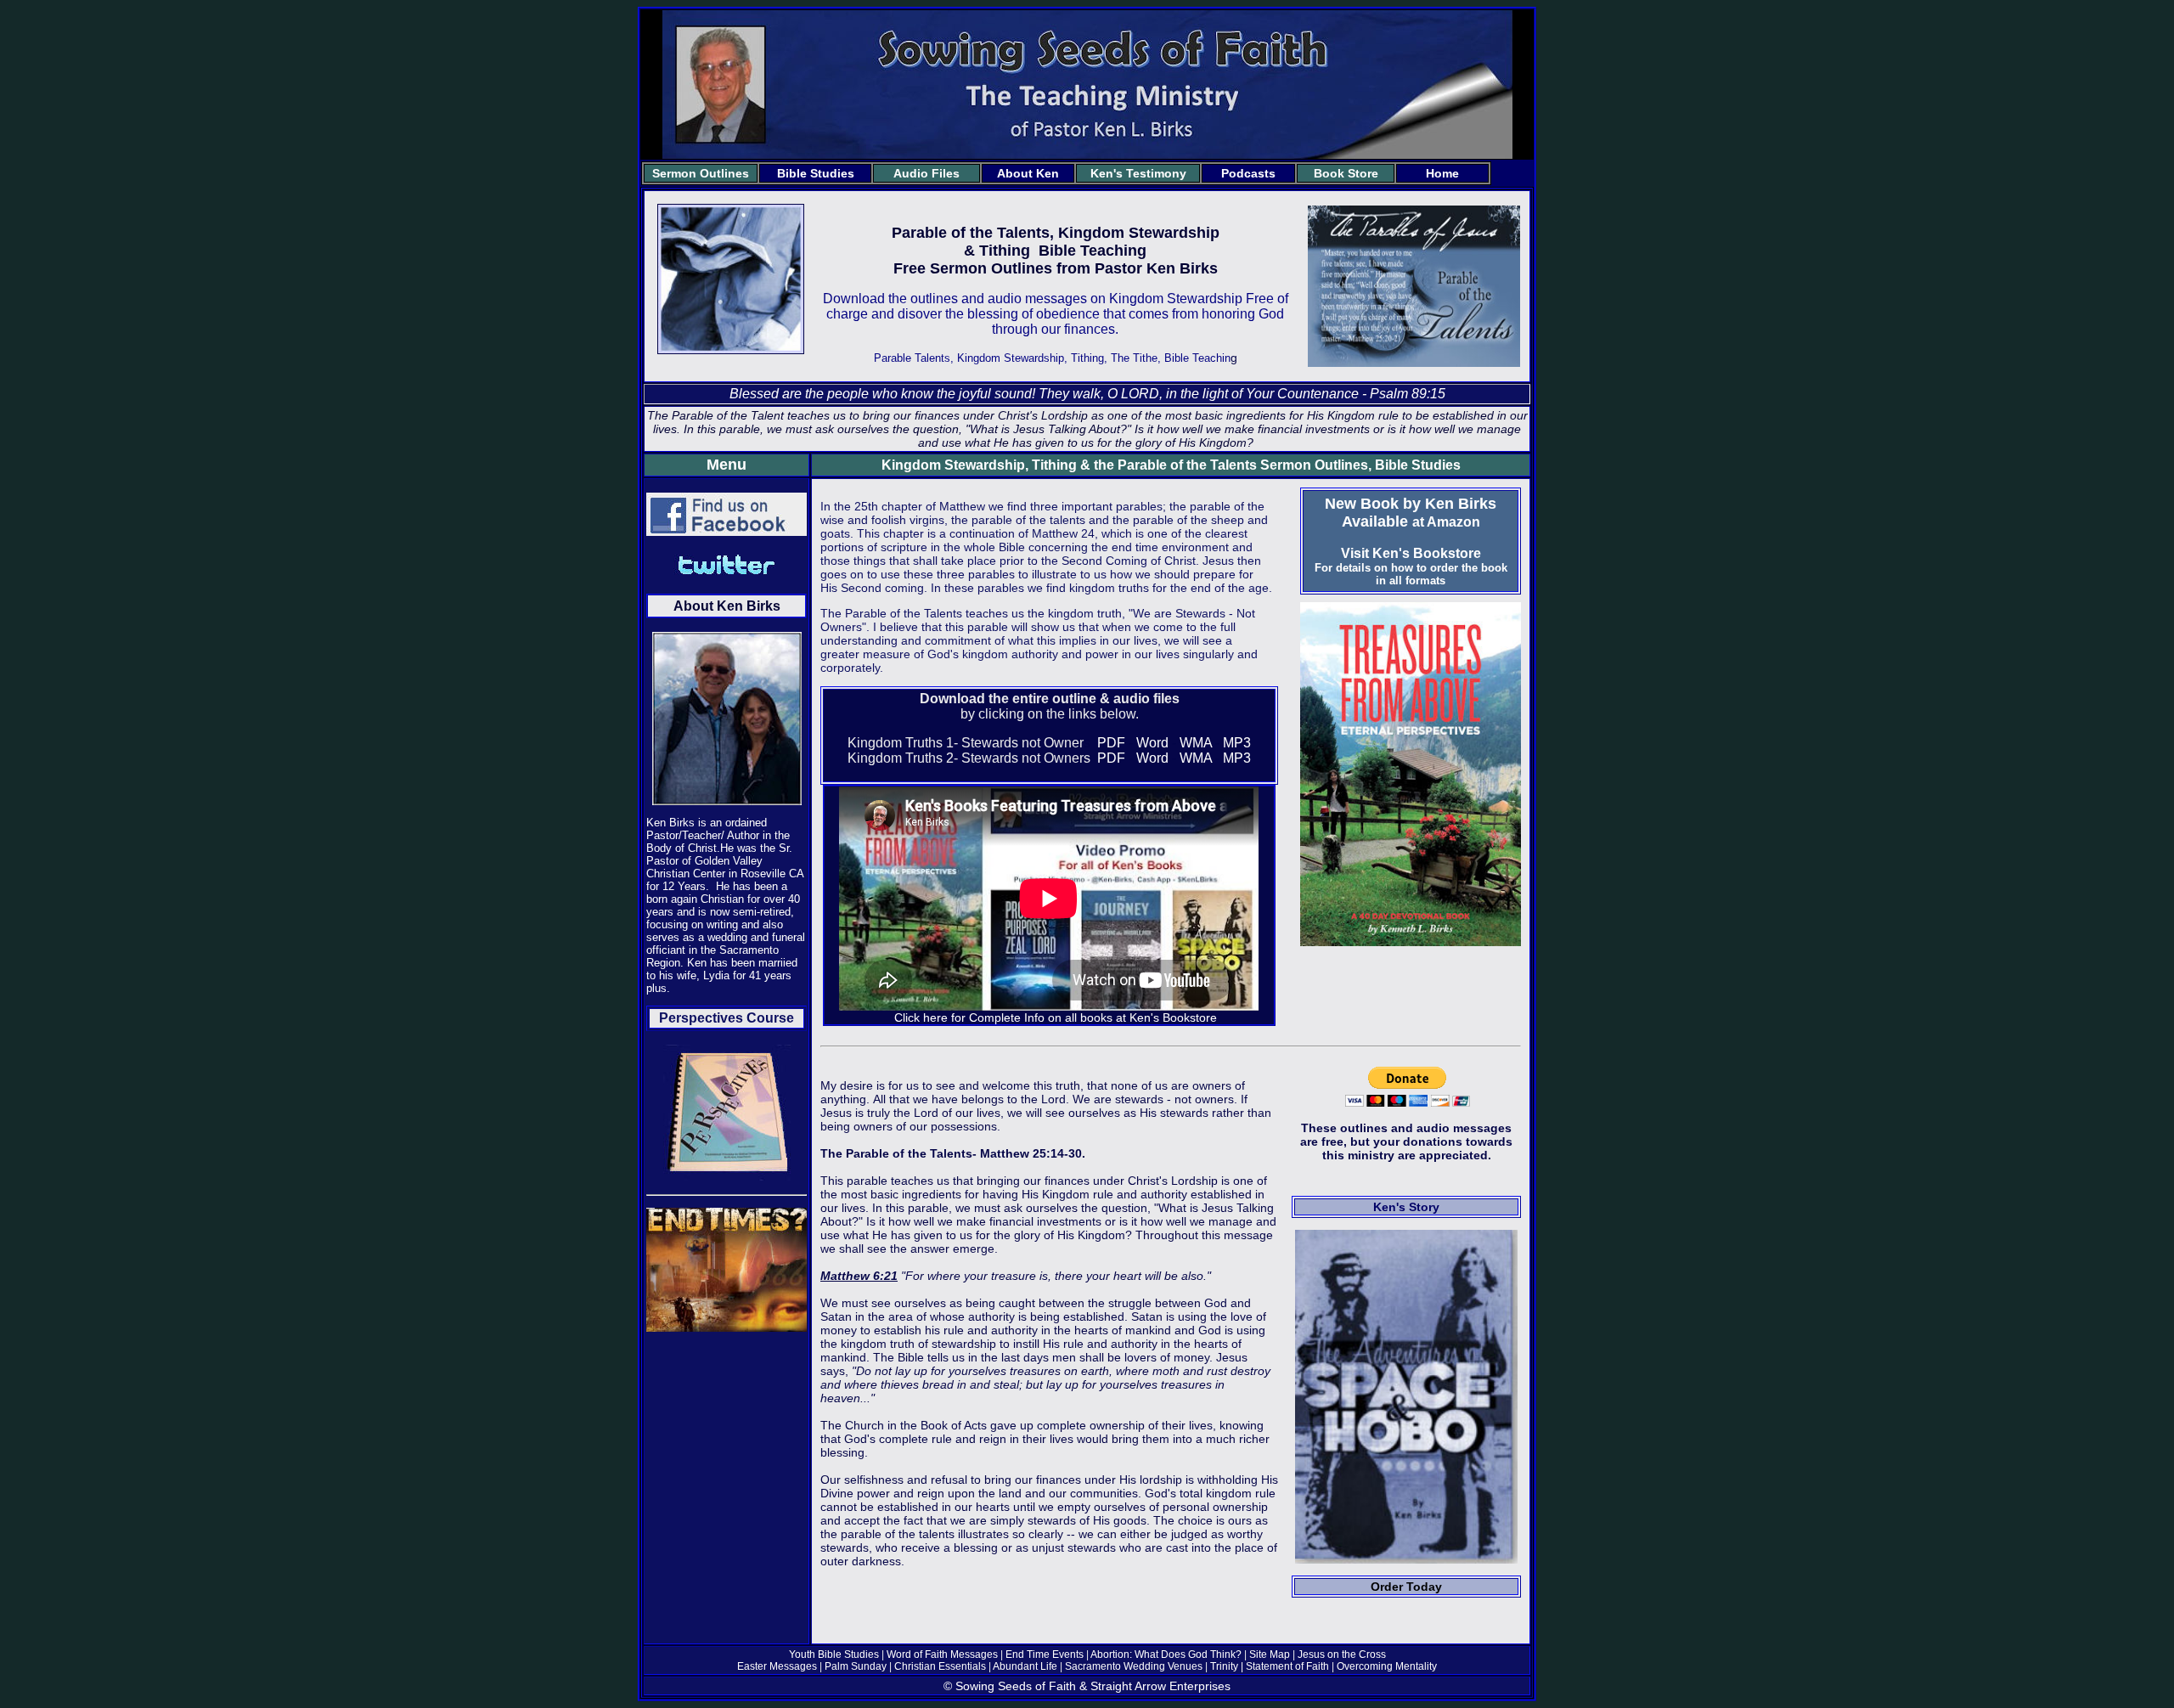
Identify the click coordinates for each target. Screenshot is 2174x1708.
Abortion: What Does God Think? (1166, 1654)
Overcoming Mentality (1387, 1666)
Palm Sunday (857, 1666)
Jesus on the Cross (1340, 1654)
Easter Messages (778, 1666)
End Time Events (1046, 1654)
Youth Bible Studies (834, 1654)
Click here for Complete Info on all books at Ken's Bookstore (1056, 1017)
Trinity (1225, 1666)
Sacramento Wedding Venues (1134, 1666)
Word (1152, 743)
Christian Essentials (940, 1666)
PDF (1111, 743)
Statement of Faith (1287, 1666)
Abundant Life (1025, 1666)
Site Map (1270, 1654)
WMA (1196, 743)
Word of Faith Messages (942, 1654)
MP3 (1237, 743)
